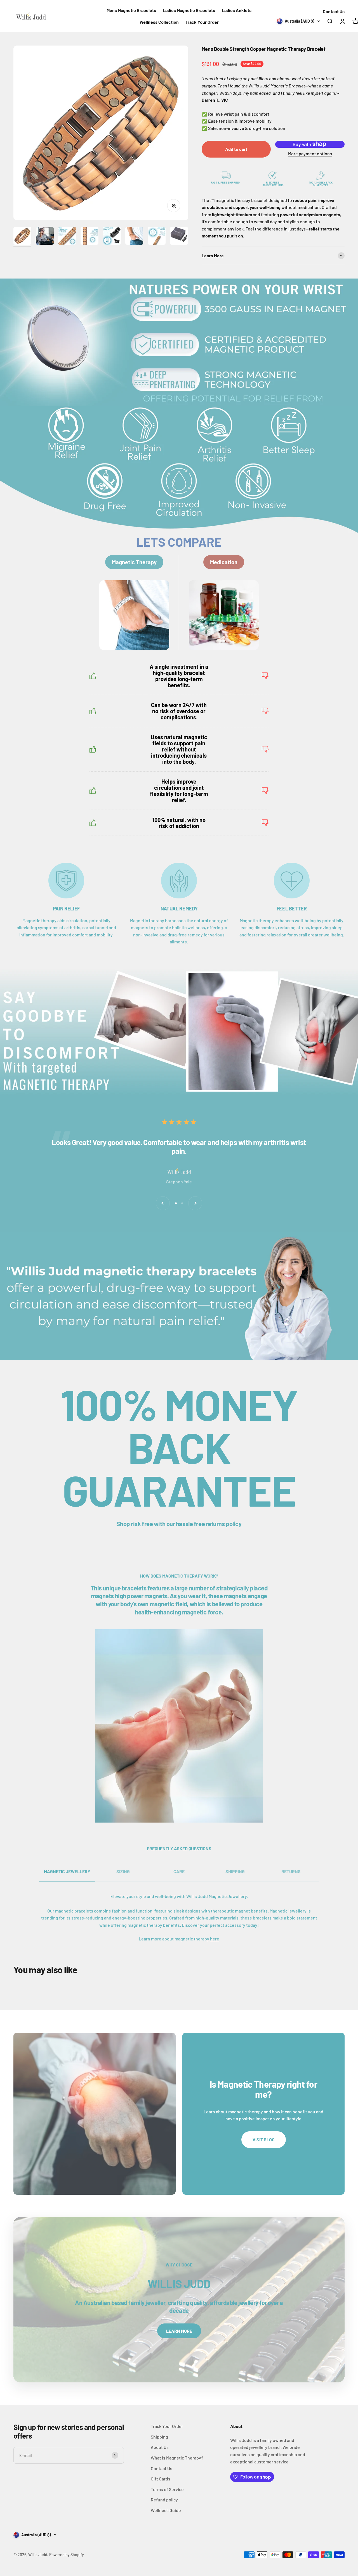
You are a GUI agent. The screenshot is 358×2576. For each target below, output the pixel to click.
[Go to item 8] (179, 237)
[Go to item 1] (22, 237)
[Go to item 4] (89, 237)
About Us (160, 2447)
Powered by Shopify (67, 2555)
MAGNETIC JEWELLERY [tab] (67, 1871)
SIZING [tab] (123, 1871)
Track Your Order (202, 22)
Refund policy (164, 2500)
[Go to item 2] (45, 237)
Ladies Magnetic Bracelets (189, 10)
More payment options (310, 154)
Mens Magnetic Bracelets (131, 10)
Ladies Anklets (237, 10)
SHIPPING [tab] (235, 1871)
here (215, 1939)
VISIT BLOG (264, 2139)
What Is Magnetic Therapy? (177, 2458)
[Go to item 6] (134, 237)
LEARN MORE (179, 2331)
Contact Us (334, 11)
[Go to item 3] (67, 237)
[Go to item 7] (157, 237)
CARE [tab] (179, 1871)
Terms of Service (167, 2489)
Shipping (159, 2437)
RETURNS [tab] (291, 1871)
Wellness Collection (159, 22)
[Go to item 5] (112, 237)
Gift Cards (161, 2479)
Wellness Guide (166, 2510)
